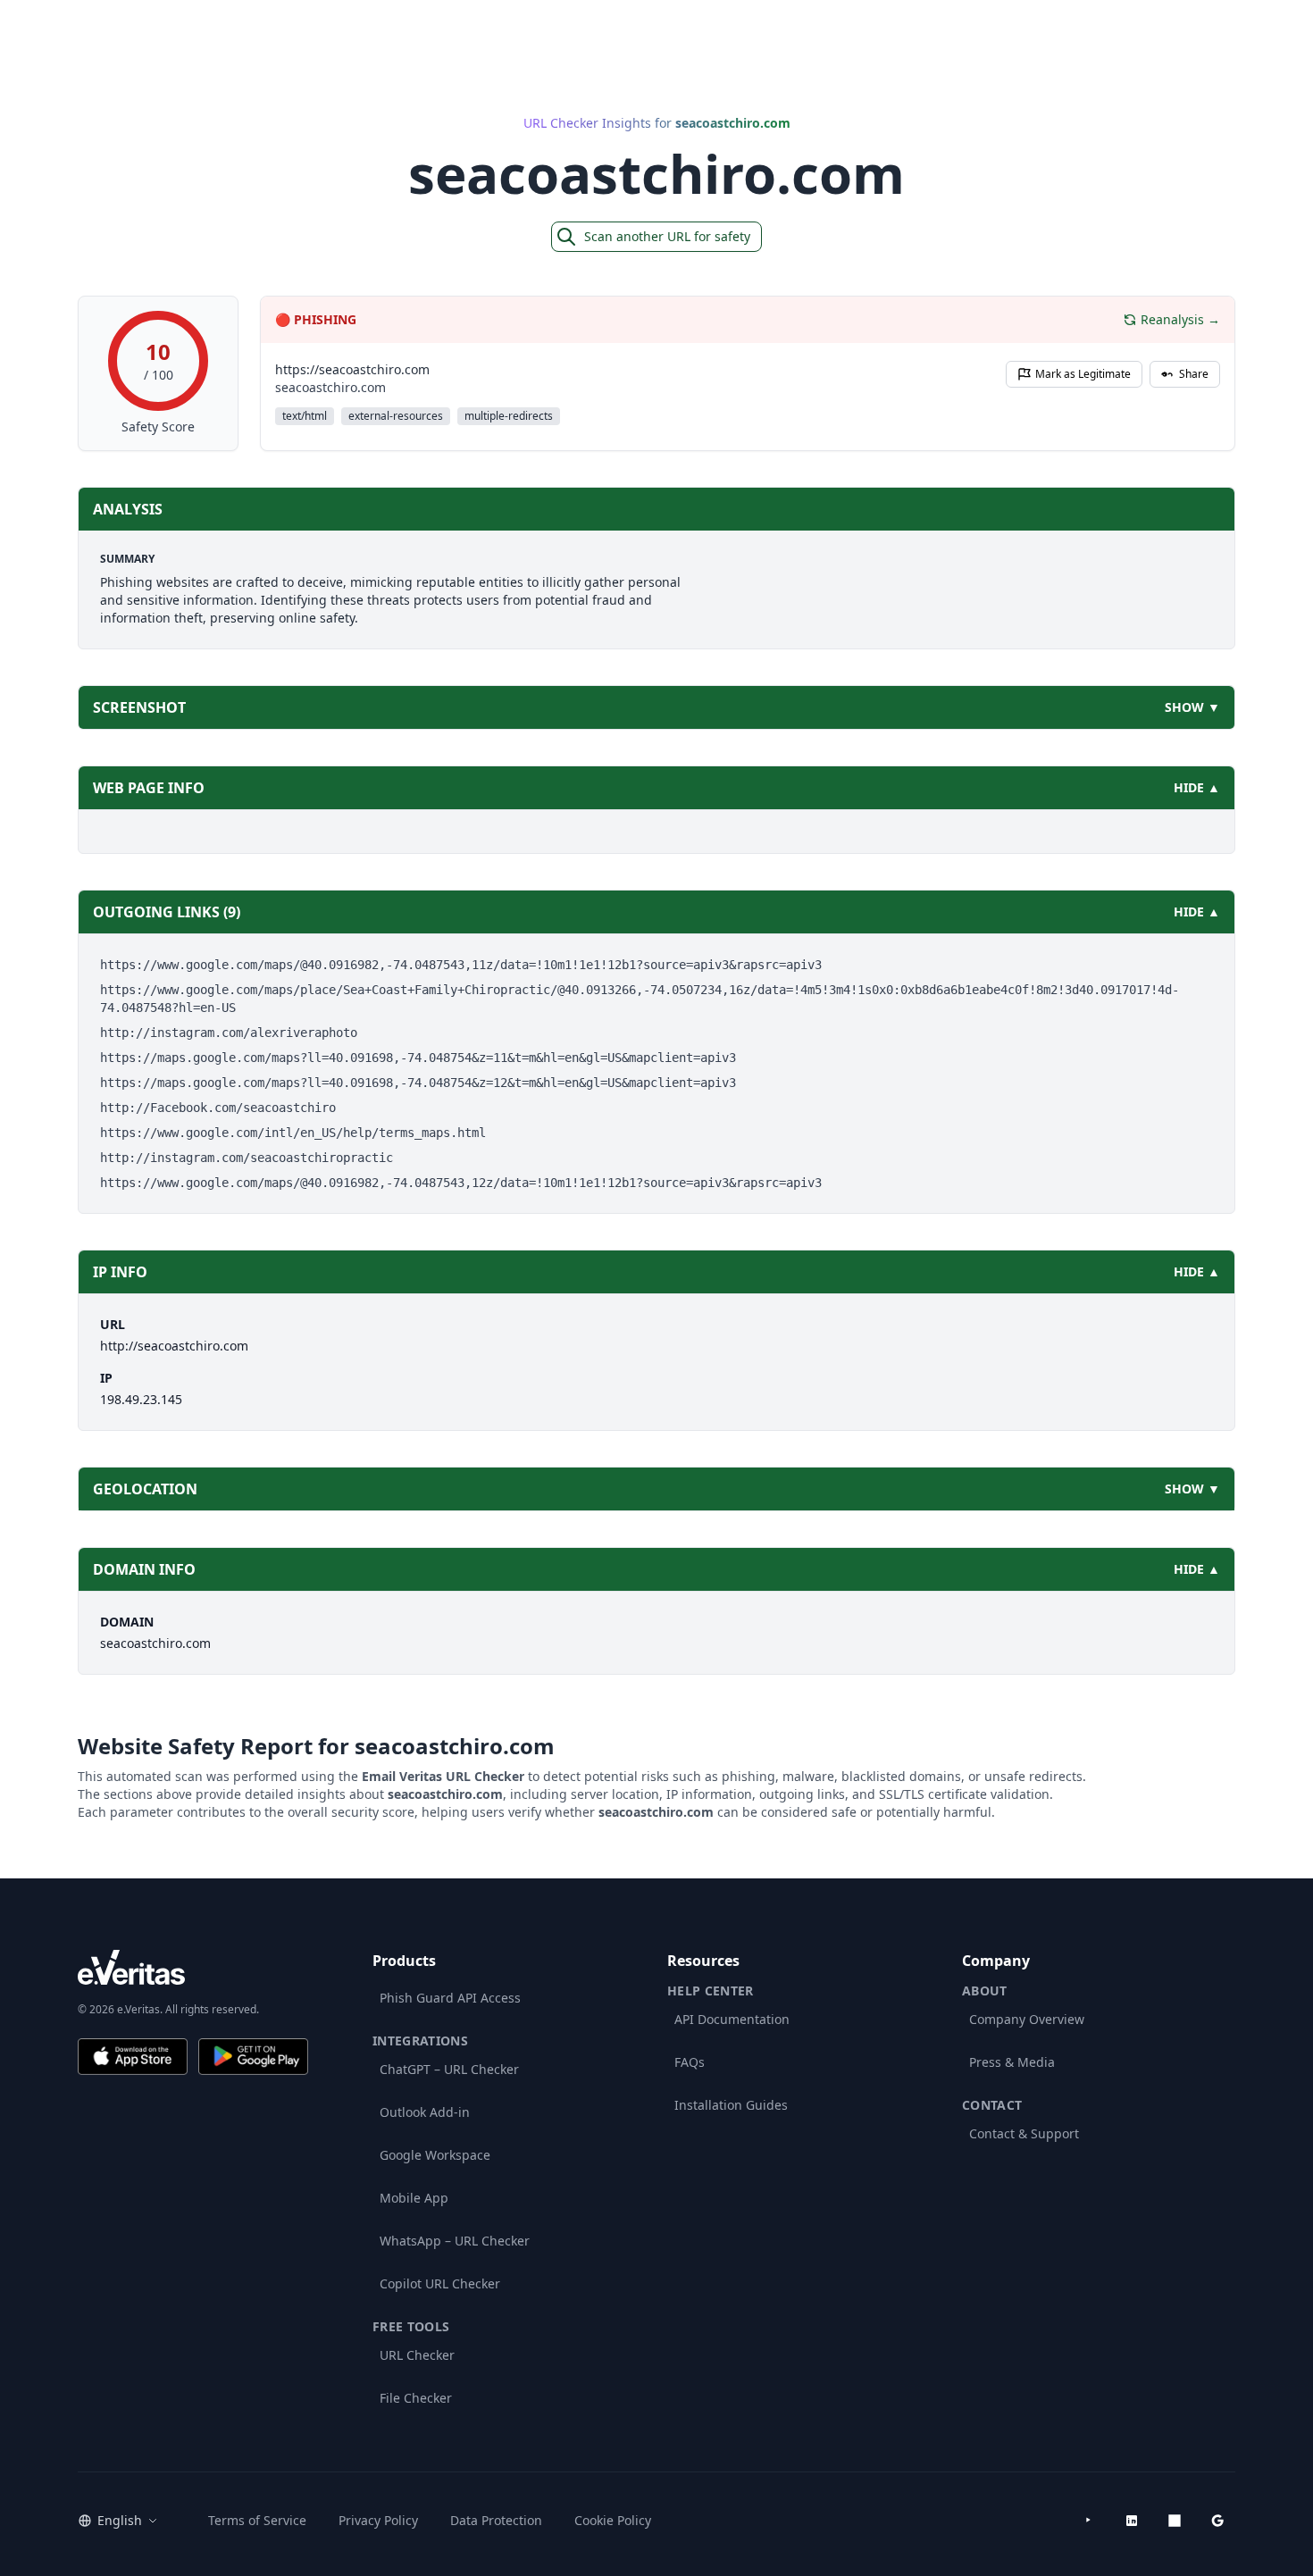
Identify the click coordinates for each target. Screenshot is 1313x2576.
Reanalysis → (1180, 319)
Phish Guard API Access (450, 1998)
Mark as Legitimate (1083, 374)
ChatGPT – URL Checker (449, 2069)
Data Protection (496, 2520)
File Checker (416, 2398)
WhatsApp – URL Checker (455, 2241)
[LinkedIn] (1132, 2521)
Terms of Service (257, 2520)
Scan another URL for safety (667, 236)
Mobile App (414, 2198)
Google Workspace (435, 2155)
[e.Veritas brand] (193, 1967)
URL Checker (417, 2355)
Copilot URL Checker (440, 2283)
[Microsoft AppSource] (1175, 2521)
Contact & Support (1024, 2133)
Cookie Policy (613, 2520)
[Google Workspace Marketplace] (1217, 2521)
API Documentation (732, 2019)
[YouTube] (1089, 2521)
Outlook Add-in (425, 2112)
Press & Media (1012, 2062)
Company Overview (1027, 2019)
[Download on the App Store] (133, 2057)
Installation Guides (731, 2105)
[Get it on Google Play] (253, 2057)
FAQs (690, 2062)
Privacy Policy (378, 2520)
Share (1194, 374)
